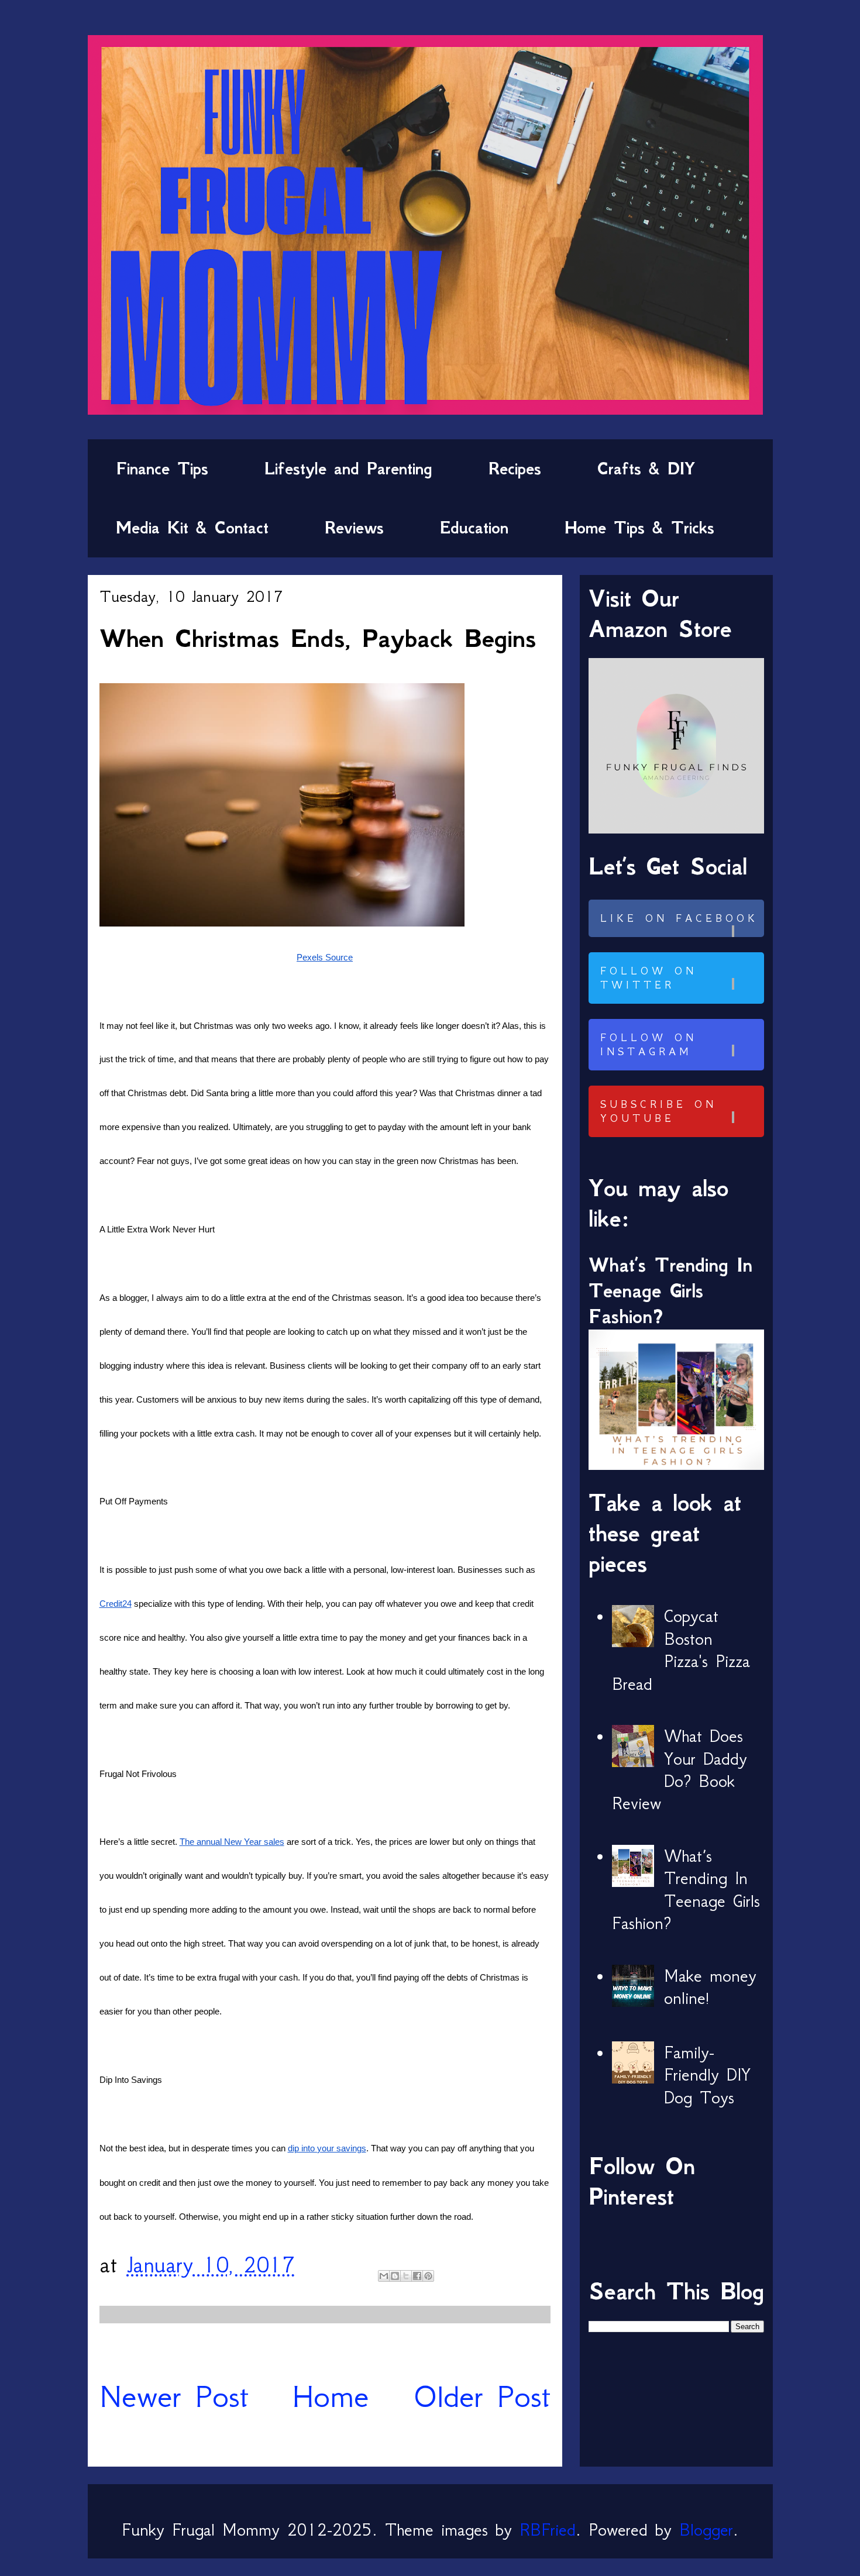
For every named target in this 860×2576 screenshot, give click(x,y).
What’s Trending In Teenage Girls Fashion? (670, 1291)
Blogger (706, 2530)
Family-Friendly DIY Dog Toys (707, 2075)
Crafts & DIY (646, 469)
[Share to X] (406, 2276)
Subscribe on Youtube (658, 1111)
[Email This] (384, 2276)
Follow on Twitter (649, 978)
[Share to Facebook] (417, 2276)
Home (331, 2396)
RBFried (548, 2530)
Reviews (354, 528)
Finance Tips (162, 469)
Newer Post (174, 2396)
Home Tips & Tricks (639, 528)
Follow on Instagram (649, 1045)
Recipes (515, 469)
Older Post (482, 2396)
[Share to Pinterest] (428, 2276)
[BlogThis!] (395, 2276)
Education (474, 528)
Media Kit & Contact (192, 528)
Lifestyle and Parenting (348, 469)
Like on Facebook (679, 918)
